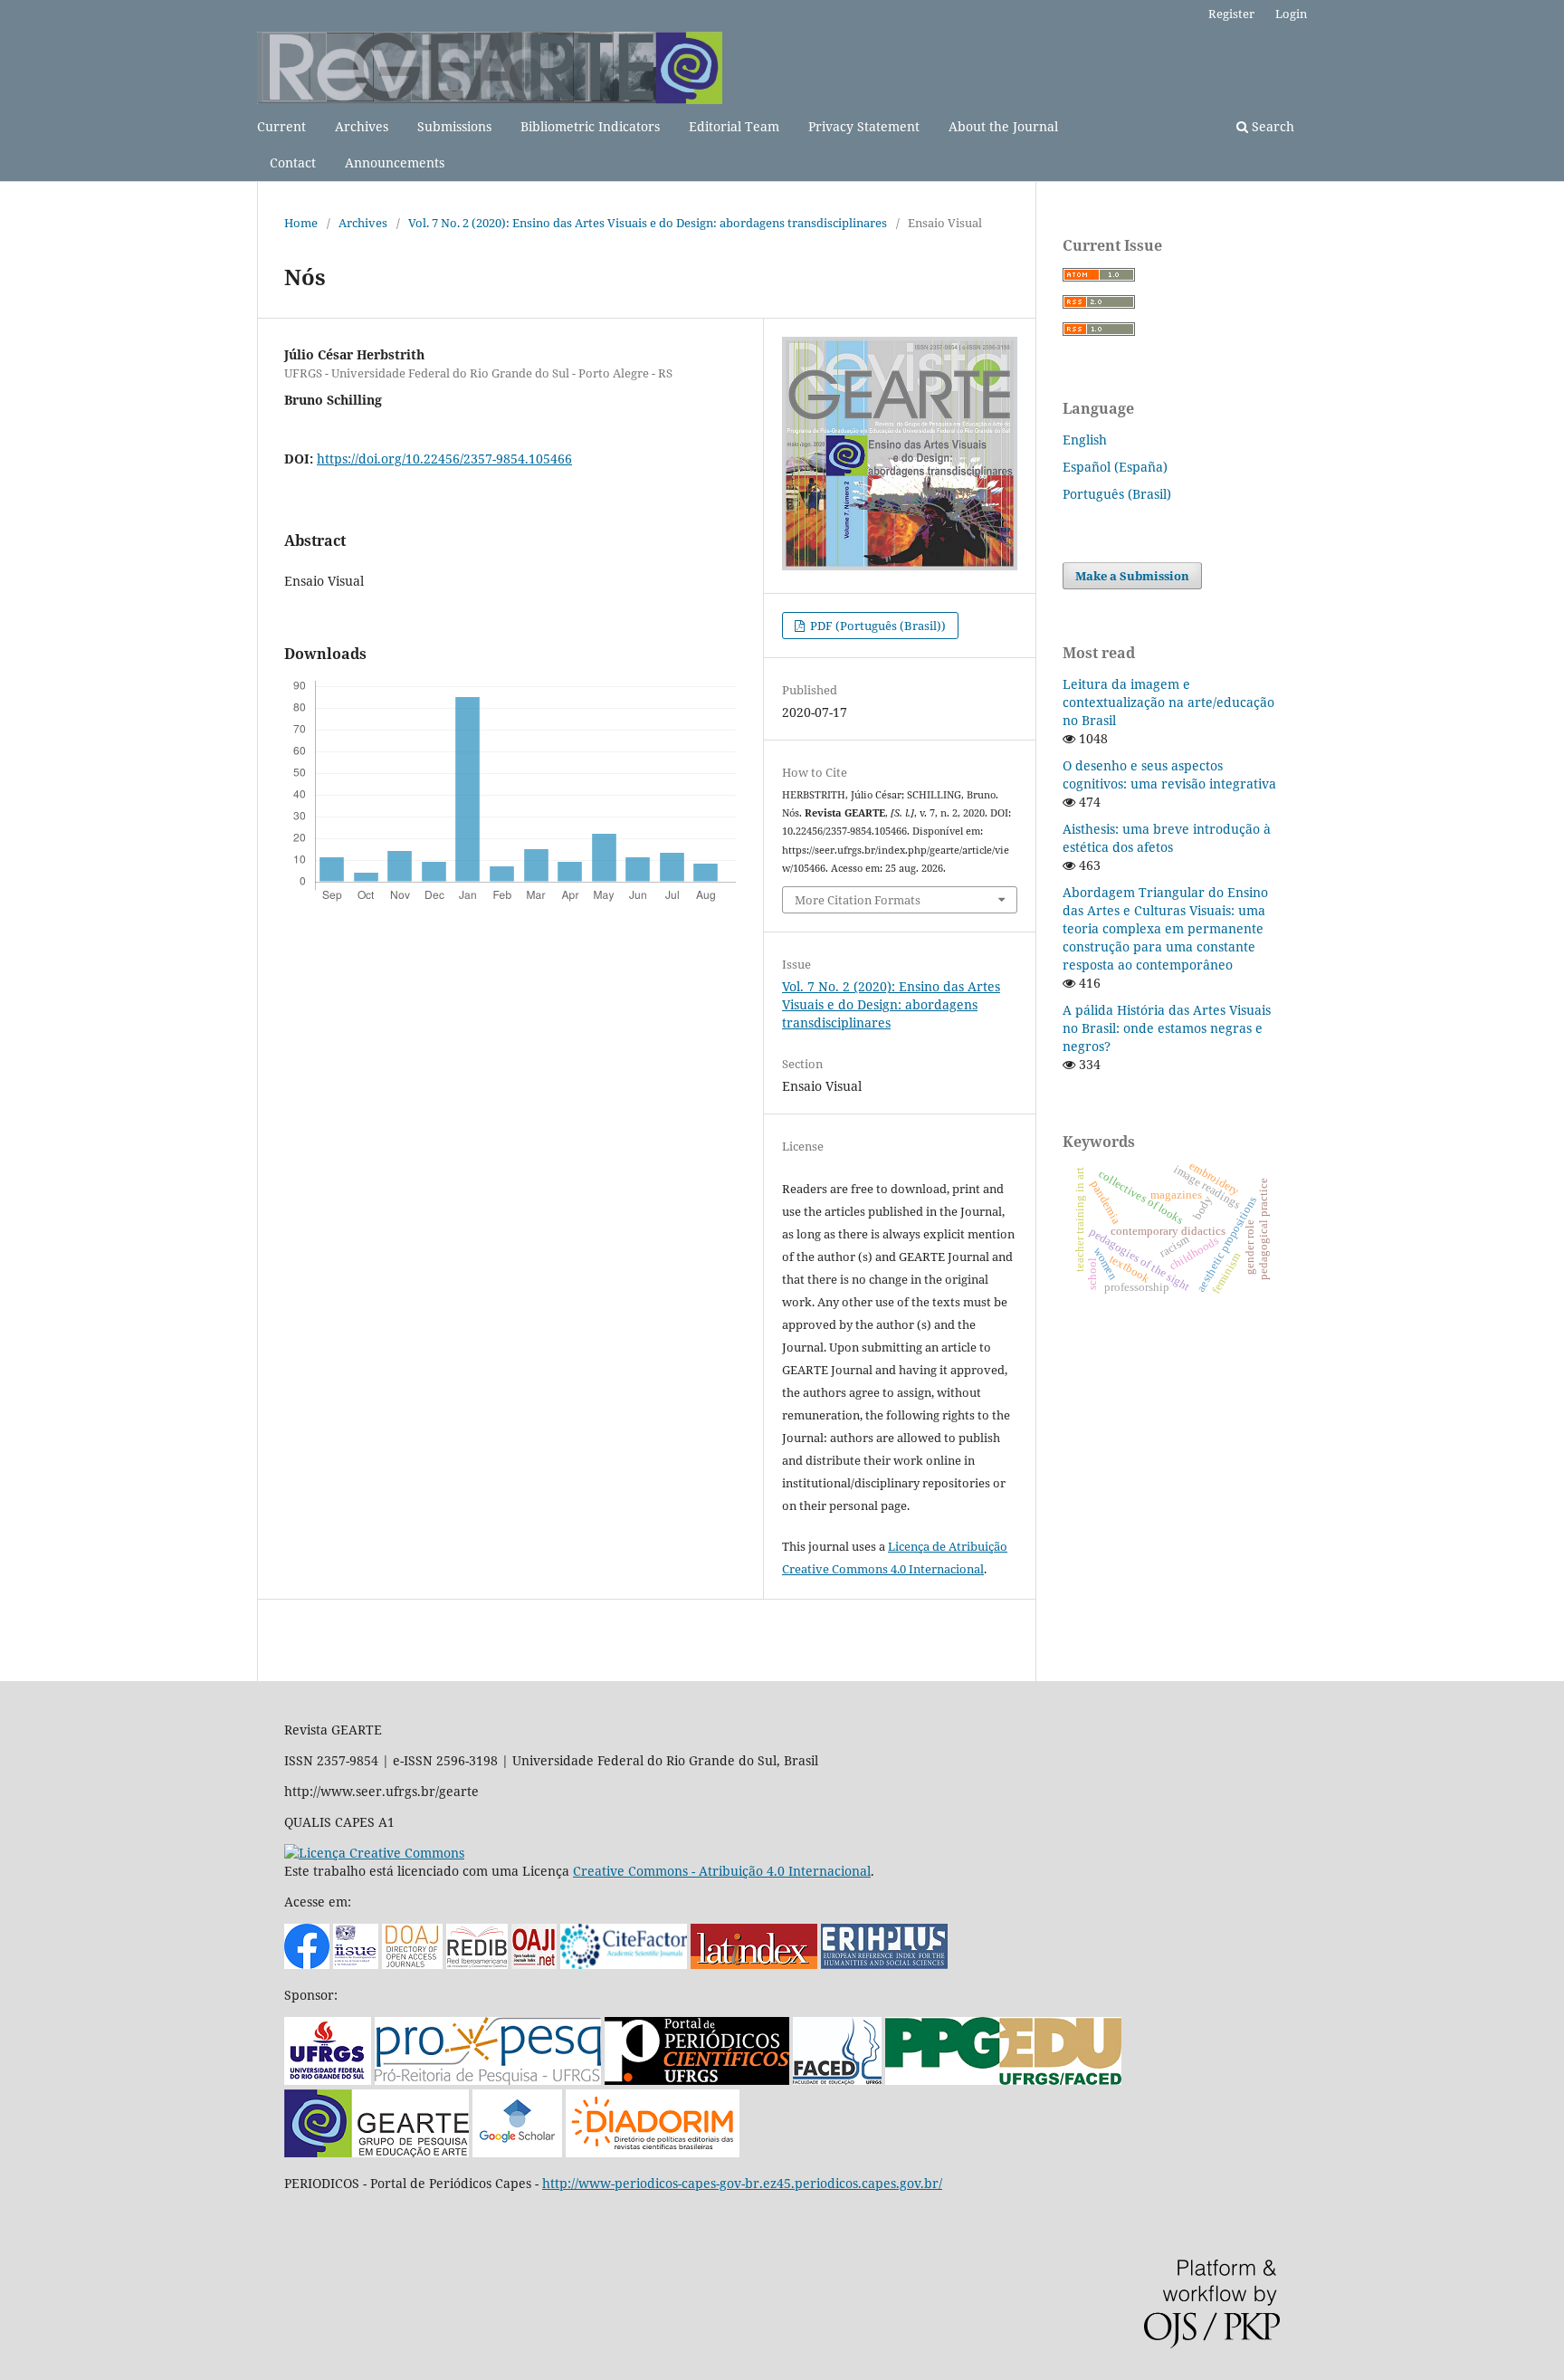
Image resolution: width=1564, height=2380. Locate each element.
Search (1271, 126)
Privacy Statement (864, 126)
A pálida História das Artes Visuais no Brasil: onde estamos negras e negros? (1167, 1028)
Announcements (395, 162)
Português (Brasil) (1117, 494)
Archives (362, 126)
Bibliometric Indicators (590, 126)
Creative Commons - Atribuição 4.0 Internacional (722, 1871)
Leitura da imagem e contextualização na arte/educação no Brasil (1168, 702)
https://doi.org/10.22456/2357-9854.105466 (444, 459)
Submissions (454, 126)
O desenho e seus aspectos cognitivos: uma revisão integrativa (1169, 774)
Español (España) (1115, 467)
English (1085, 440)
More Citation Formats (858, 900)
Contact (293, 162)
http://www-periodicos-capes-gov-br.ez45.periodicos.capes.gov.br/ (742, 2183)
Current (281, 126)
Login (1291, 14)
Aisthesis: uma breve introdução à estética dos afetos (1167, 838)
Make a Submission (1132, 576)
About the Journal (1003, 126)
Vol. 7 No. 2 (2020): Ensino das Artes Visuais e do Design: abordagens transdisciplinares (648, 223)
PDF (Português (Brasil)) (877, 626)
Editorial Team (734, 126)
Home (301, 223)
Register (1231, 14)
